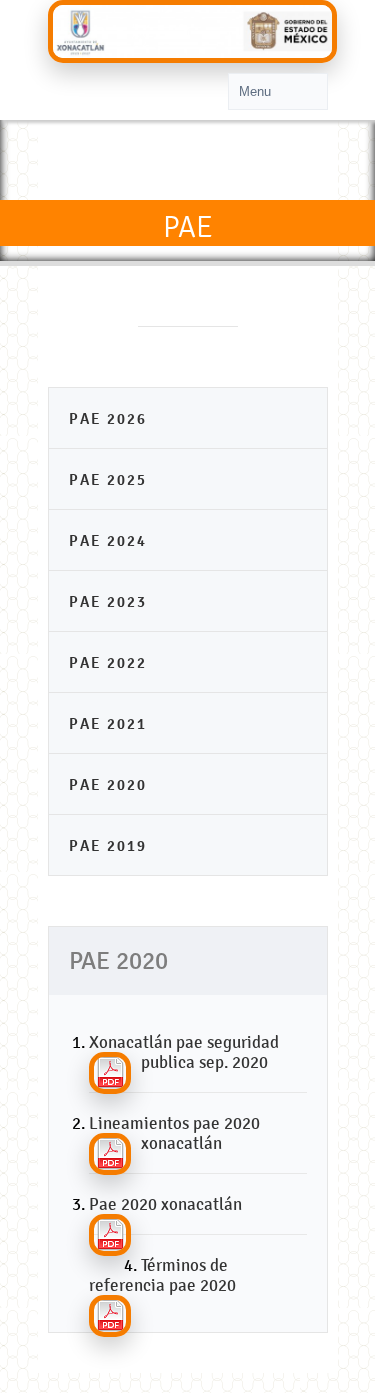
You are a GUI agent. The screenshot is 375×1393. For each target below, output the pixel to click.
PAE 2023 (108, 601)
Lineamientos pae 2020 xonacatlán (174, 1133)
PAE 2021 (108, 723)
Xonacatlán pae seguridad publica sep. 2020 (184, 1052)
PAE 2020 (108, 784)
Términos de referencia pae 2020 (162, 1275)
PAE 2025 (108, 479)
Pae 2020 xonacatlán (165, 1204)
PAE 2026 (108, 418)
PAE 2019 (108, 845)
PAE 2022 (108, 662)
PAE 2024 (108, 540)
